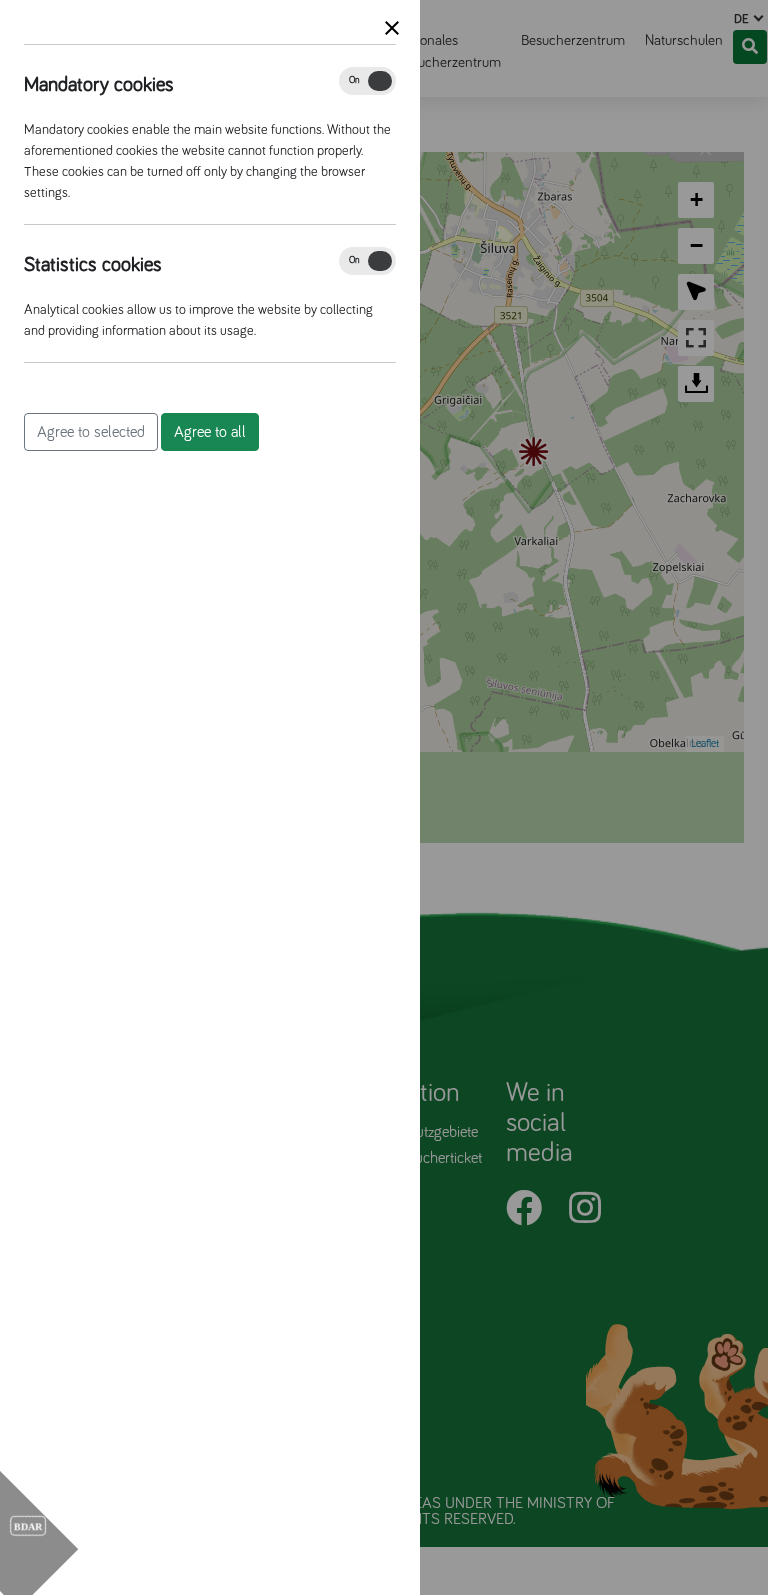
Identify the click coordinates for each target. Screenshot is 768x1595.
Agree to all (210, 432)
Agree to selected (91, 432)
